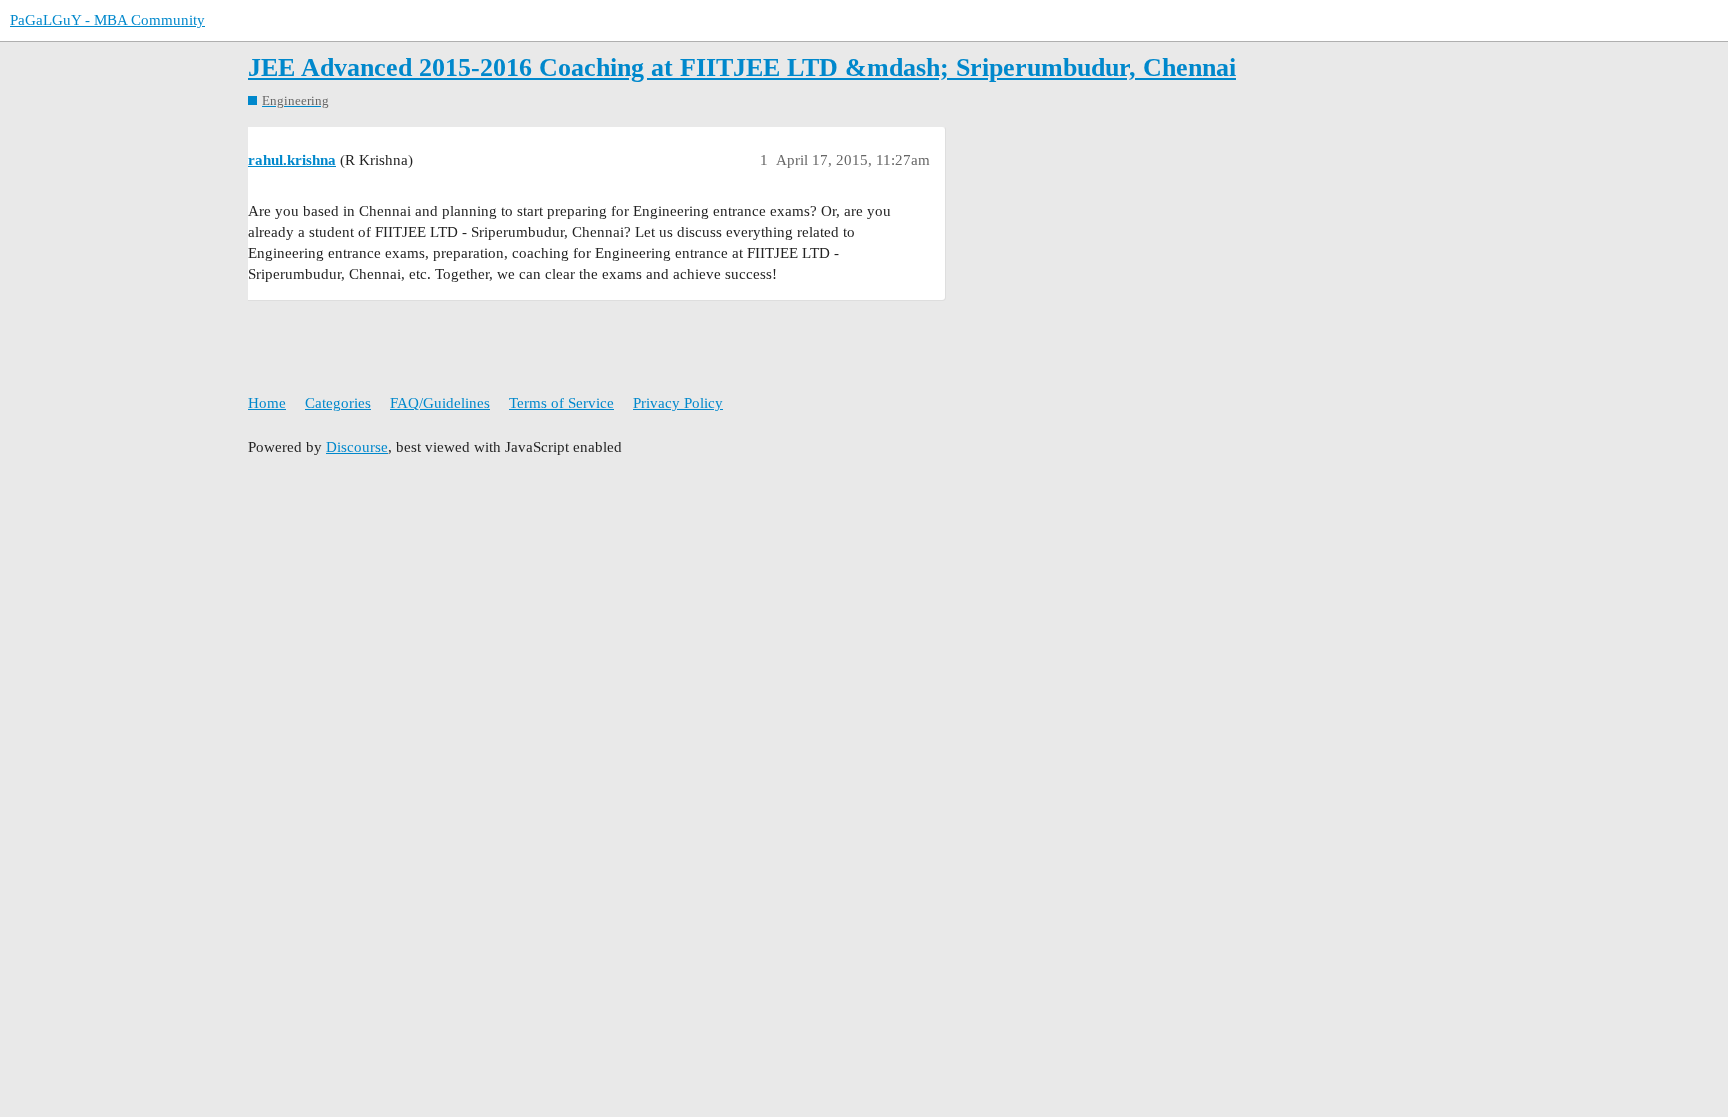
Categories (338, 403)
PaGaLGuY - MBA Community (107, 20)
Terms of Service (561, 403)
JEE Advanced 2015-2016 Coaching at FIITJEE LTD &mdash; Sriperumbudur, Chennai (742, 67)
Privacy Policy (678, 403)
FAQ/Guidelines (440, 403)
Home (267, 403)
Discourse (357, 447)
